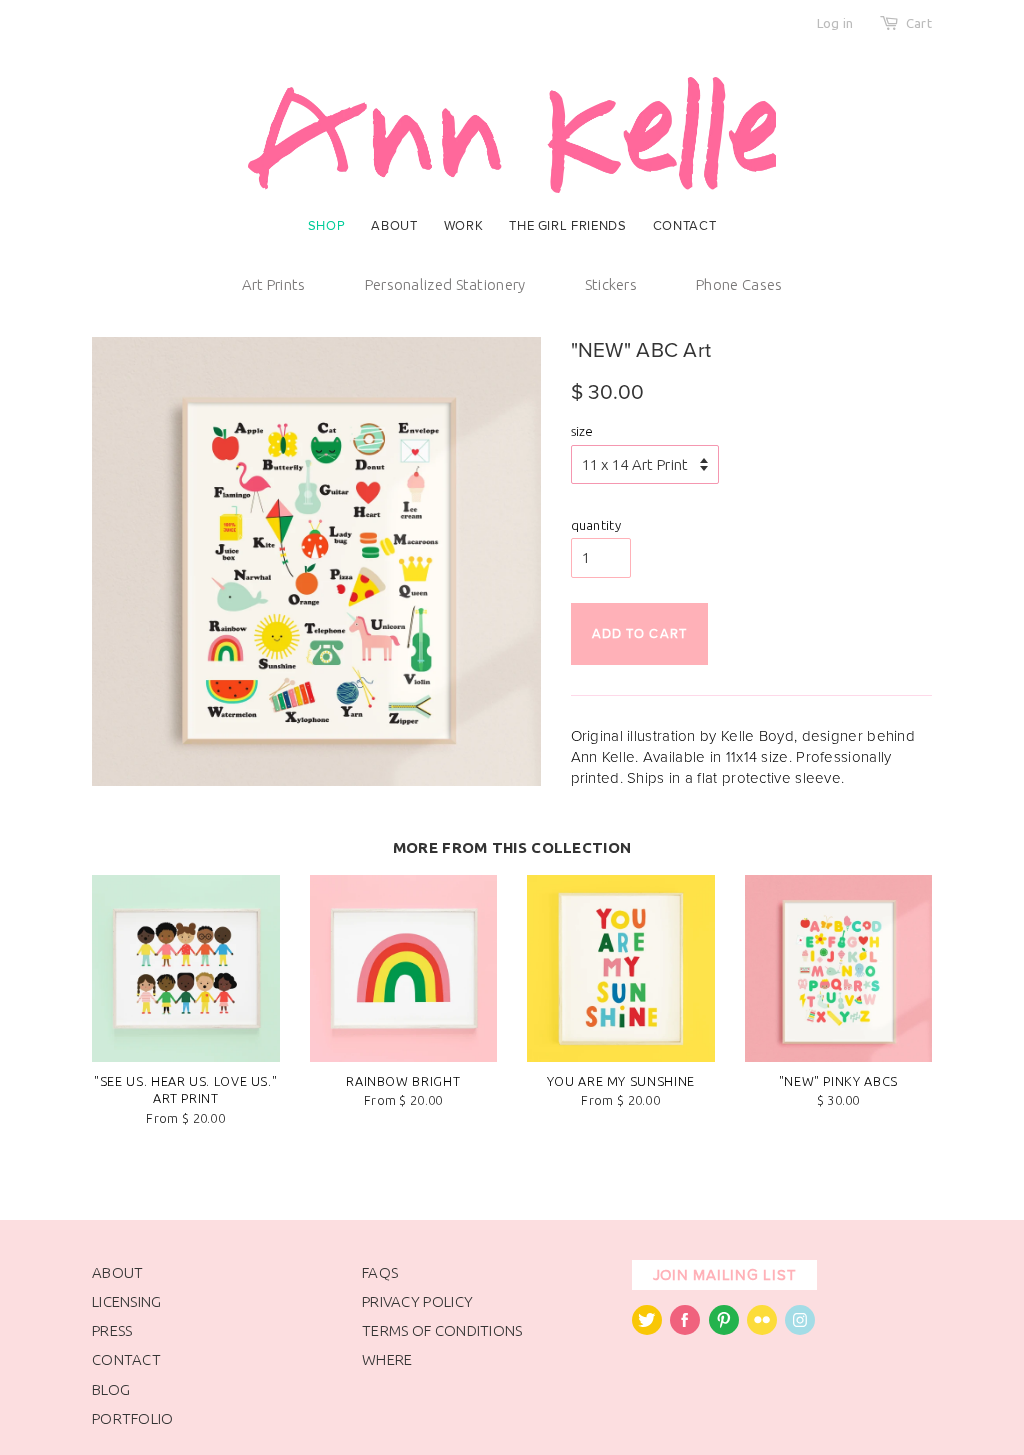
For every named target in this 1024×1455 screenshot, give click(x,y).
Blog (111, 1389)
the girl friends (567, 226)
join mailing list (725, 1275)
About (394, 226)
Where (387, 1359)
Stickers (611, 284)
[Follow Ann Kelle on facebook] (685, 1329)
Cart (919, 23)
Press (112, 1330)
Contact (685, 226)
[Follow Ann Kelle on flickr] (762, 1329)
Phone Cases (739, 284)
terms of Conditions (442, 1330)
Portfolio (133, 1418)
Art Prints (274, 284)
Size (582, 431)
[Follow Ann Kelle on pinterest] (724, 1329)
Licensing (127, 1301)
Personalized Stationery (445, 284)
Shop (327, 226)
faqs (380, 1272)
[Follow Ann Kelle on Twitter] (647, 1329)
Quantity (596, 525)
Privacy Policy (417, 1301)
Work (464, 226)
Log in (835, 23)
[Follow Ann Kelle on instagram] (800, 1329)
